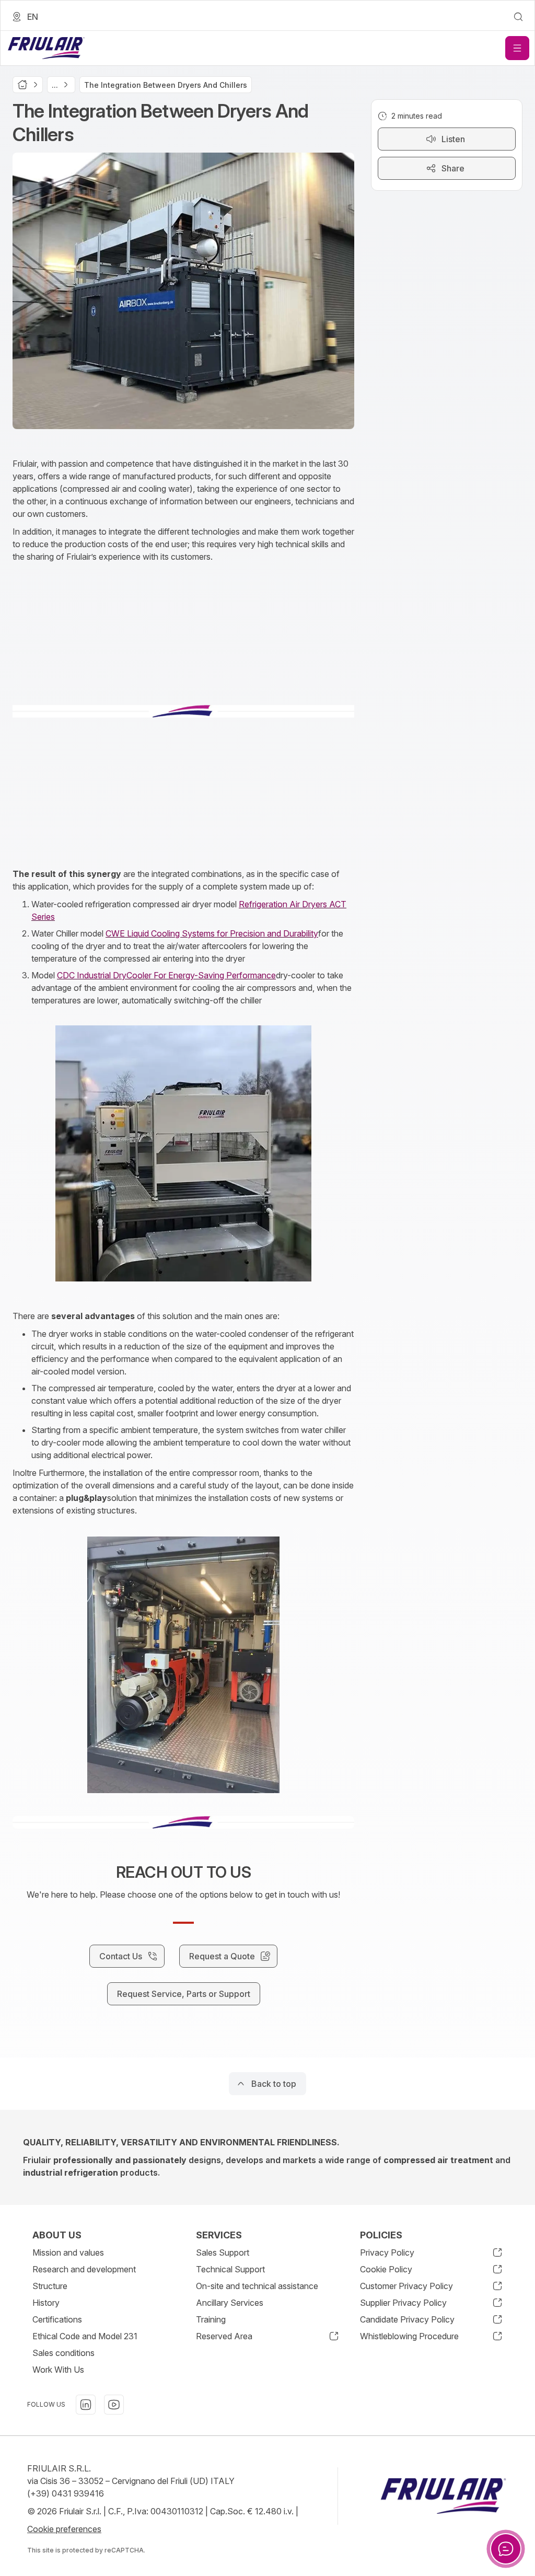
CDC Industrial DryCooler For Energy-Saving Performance (166, 975)
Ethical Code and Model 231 (85, 2336)
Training (211, 2319)
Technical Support (230, 2269)
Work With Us (58, 2370)
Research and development (84, 2269)
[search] (518, 17)
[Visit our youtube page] (114, 2405)
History (46, 2303)
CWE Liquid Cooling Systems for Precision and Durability (212, 933)
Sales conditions (63, 2353)
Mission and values (68, 2252)
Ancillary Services (230, 2303)
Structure (50, 2286)
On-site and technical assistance (257, 2286)
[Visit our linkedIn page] (86, 2405)
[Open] (517, 48)
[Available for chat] (506, 2549)
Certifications (57, 2319)
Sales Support (223, 2252)
